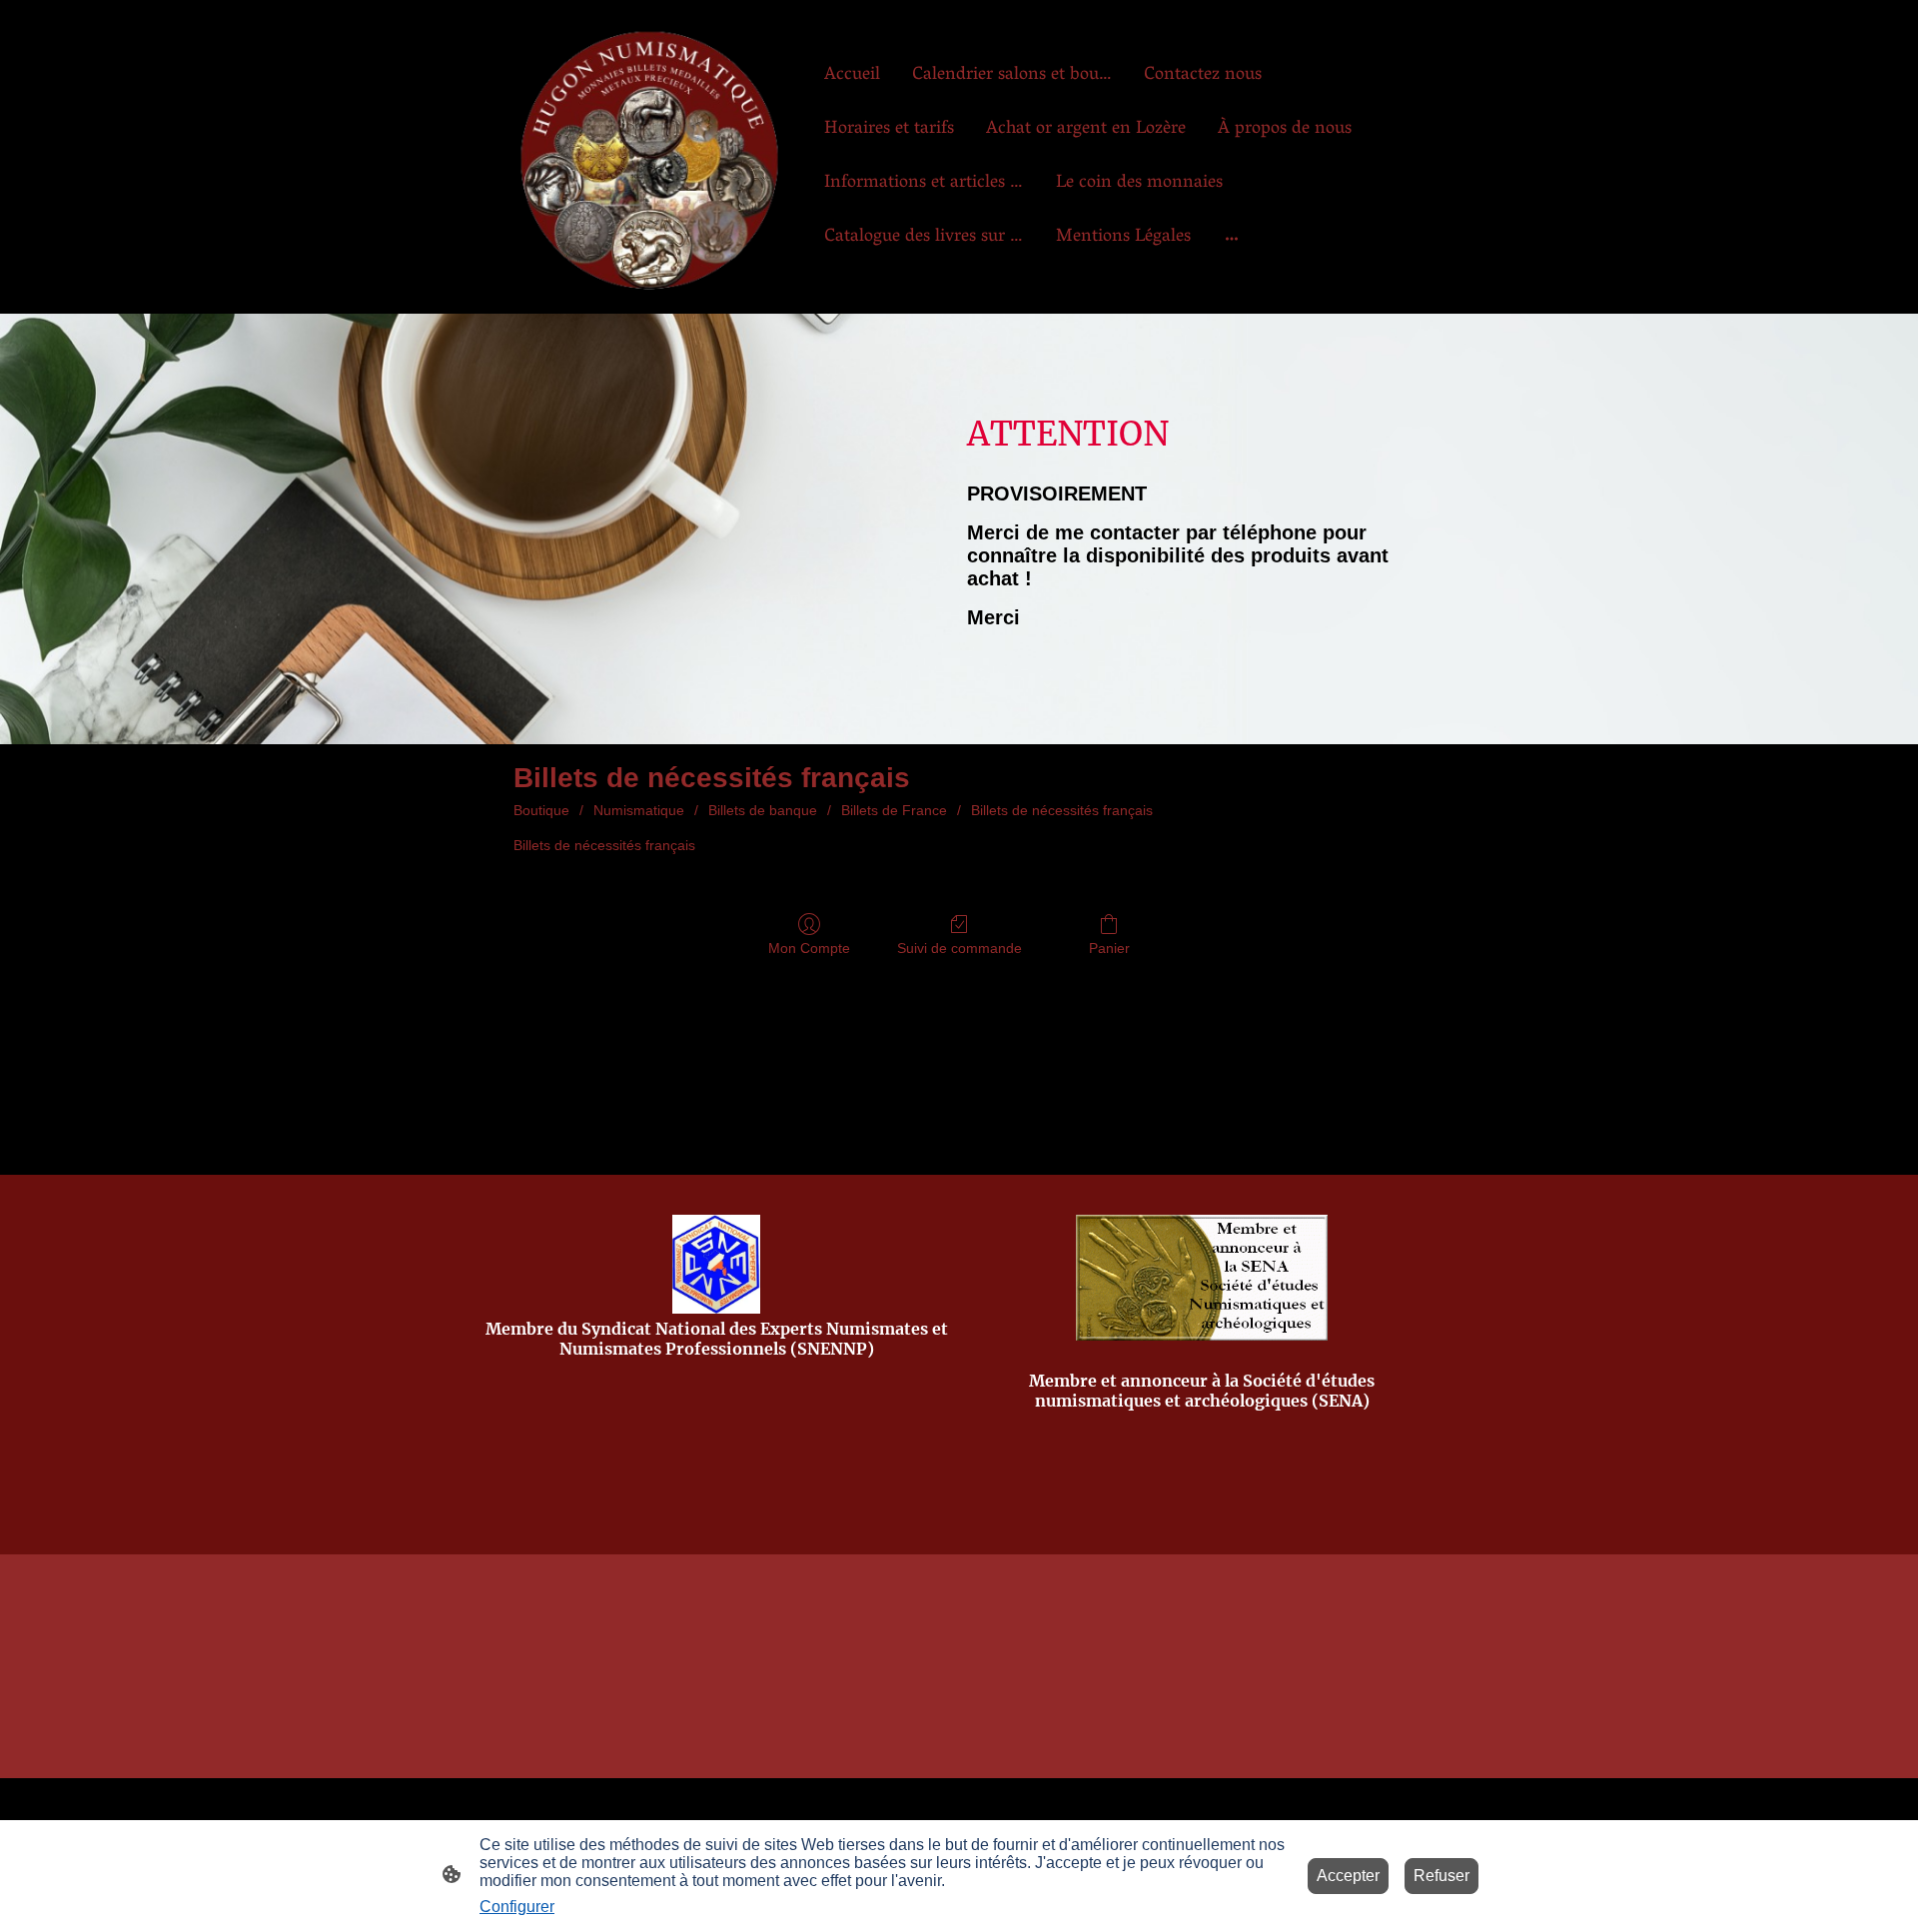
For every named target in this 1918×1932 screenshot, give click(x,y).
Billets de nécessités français (1062, 810)
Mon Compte (809, 948)
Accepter (1348, 1876)
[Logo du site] (650, 157)
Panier (1109, 948)
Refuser (1441, 1876)
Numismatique (639, 810)
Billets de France (894, 810)
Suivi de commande (959, 948)
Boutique (541, 810)
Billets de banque (763, 810)
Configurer (517, 1907)
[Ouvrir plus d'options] (1232, 238)
